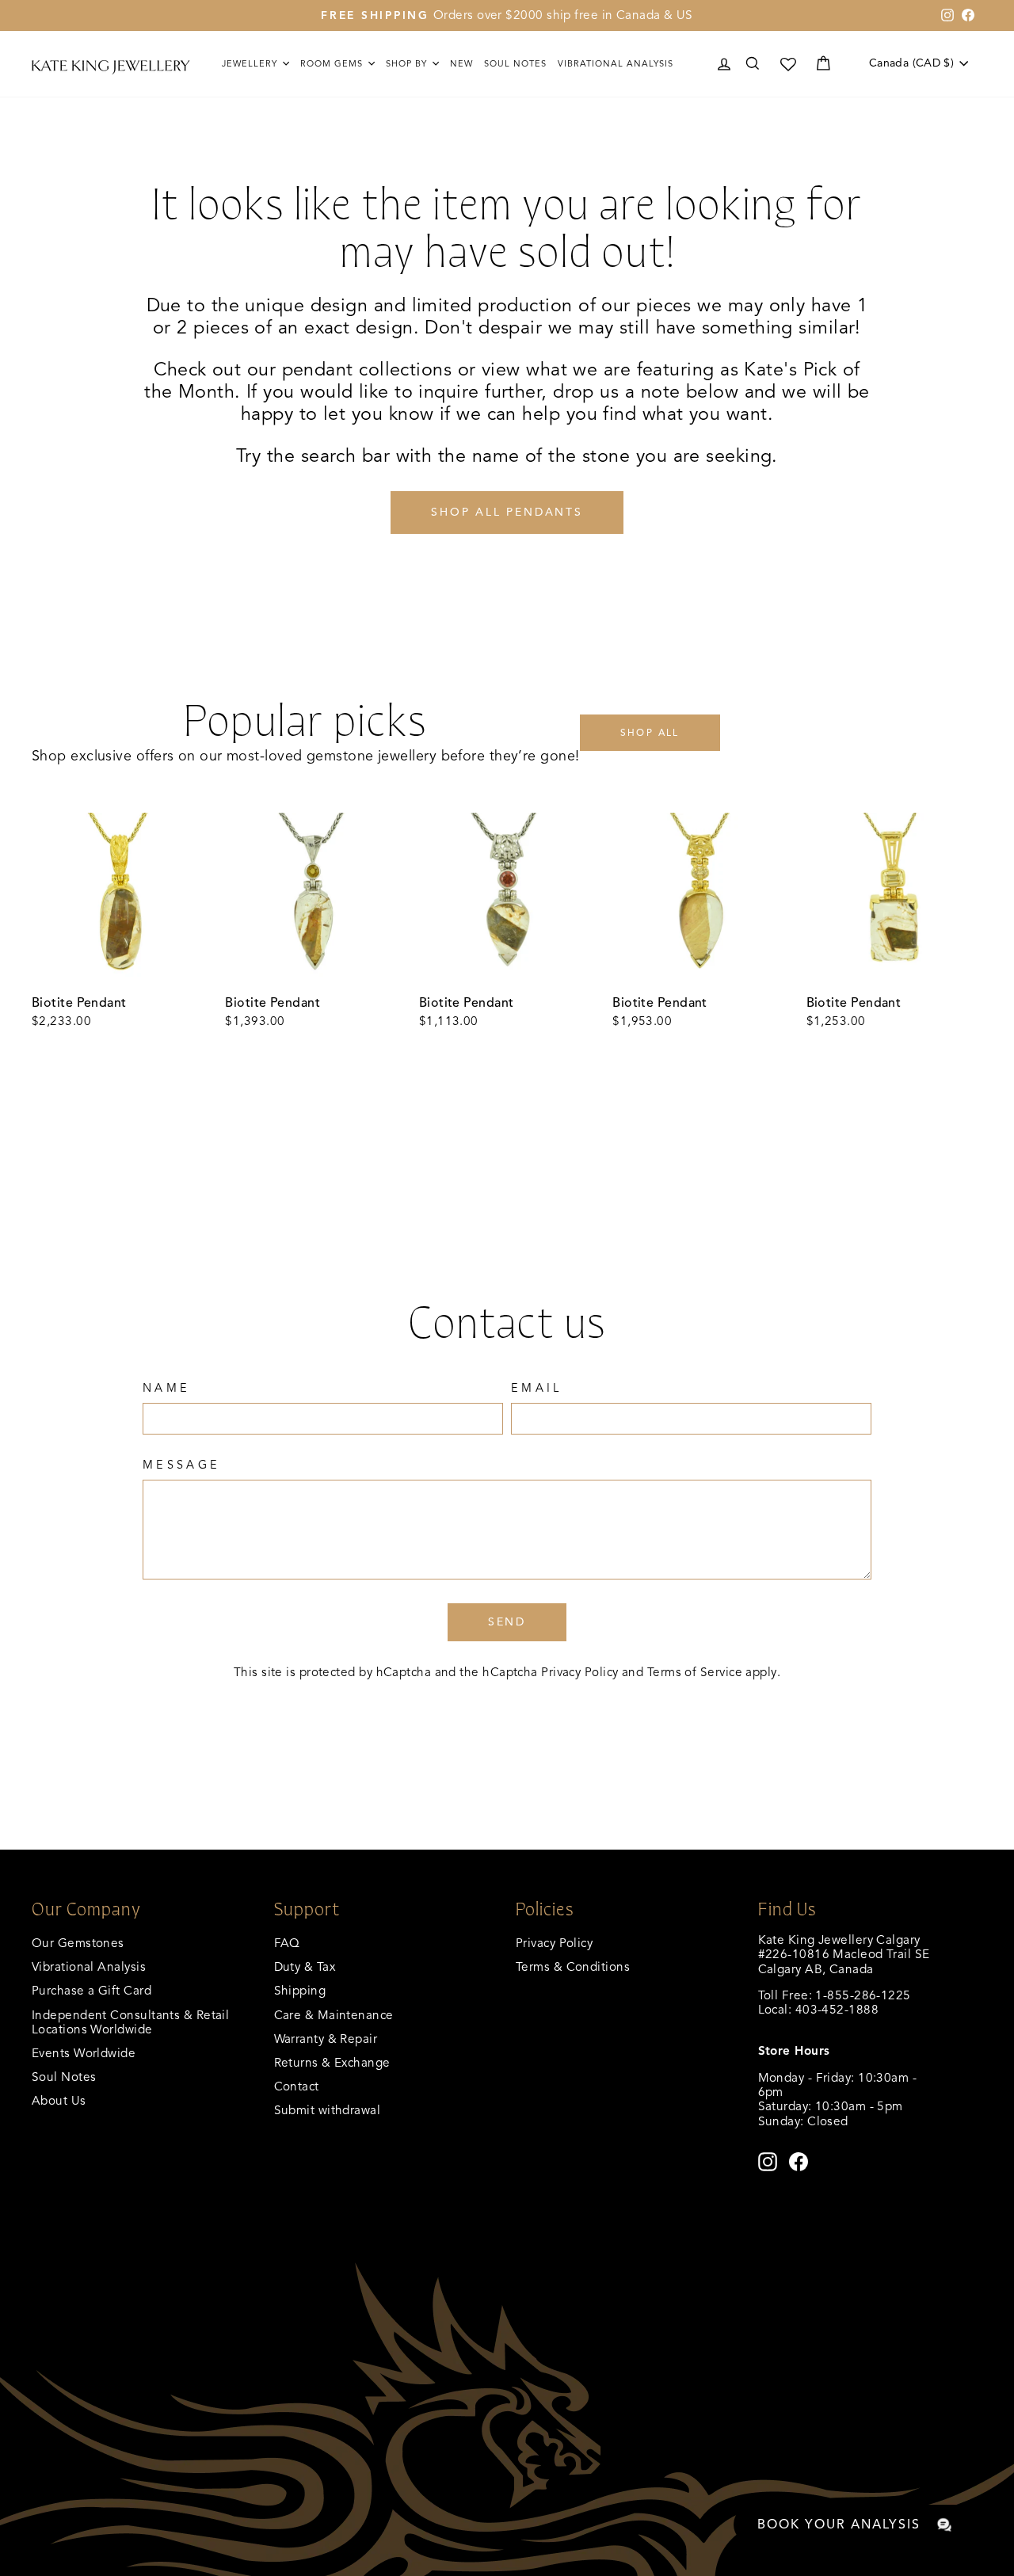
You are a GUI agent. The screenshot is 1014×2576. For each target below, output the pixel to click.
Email (537, 1388)
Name (166, 1388)
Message (181, 1465)
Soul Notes (515, 63)
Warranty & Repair (326, 2039)
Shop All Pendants (507, 512)
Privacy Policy (579, 1672)
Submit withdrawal (328, 2110)
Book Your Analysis (839, 2525)
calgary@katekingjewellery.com (848, 2024)
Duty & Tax (305, 1966)
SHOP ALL (650, 732)
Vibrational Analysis (89, 1966)
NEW (461, 63)
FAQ (287, 1943)
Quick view (120, 971)
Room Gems (333, 63)
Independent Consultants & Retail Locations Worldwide (130, 2022)
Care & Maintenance (334, 2015)
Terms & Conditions (573, 1966)
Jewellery (251, 63)
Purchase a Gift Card (91, 1990)
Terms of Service (695, 1672)
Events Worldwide (84, 2053)
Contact (297, 2086)
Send (507, 1622)
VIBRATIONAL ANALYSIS (616, 63)
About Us (59, 2100)
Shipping (300, 1990)
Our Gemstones (78, 1943)
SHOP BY (408, 63)
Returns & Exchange (332, 2062)
